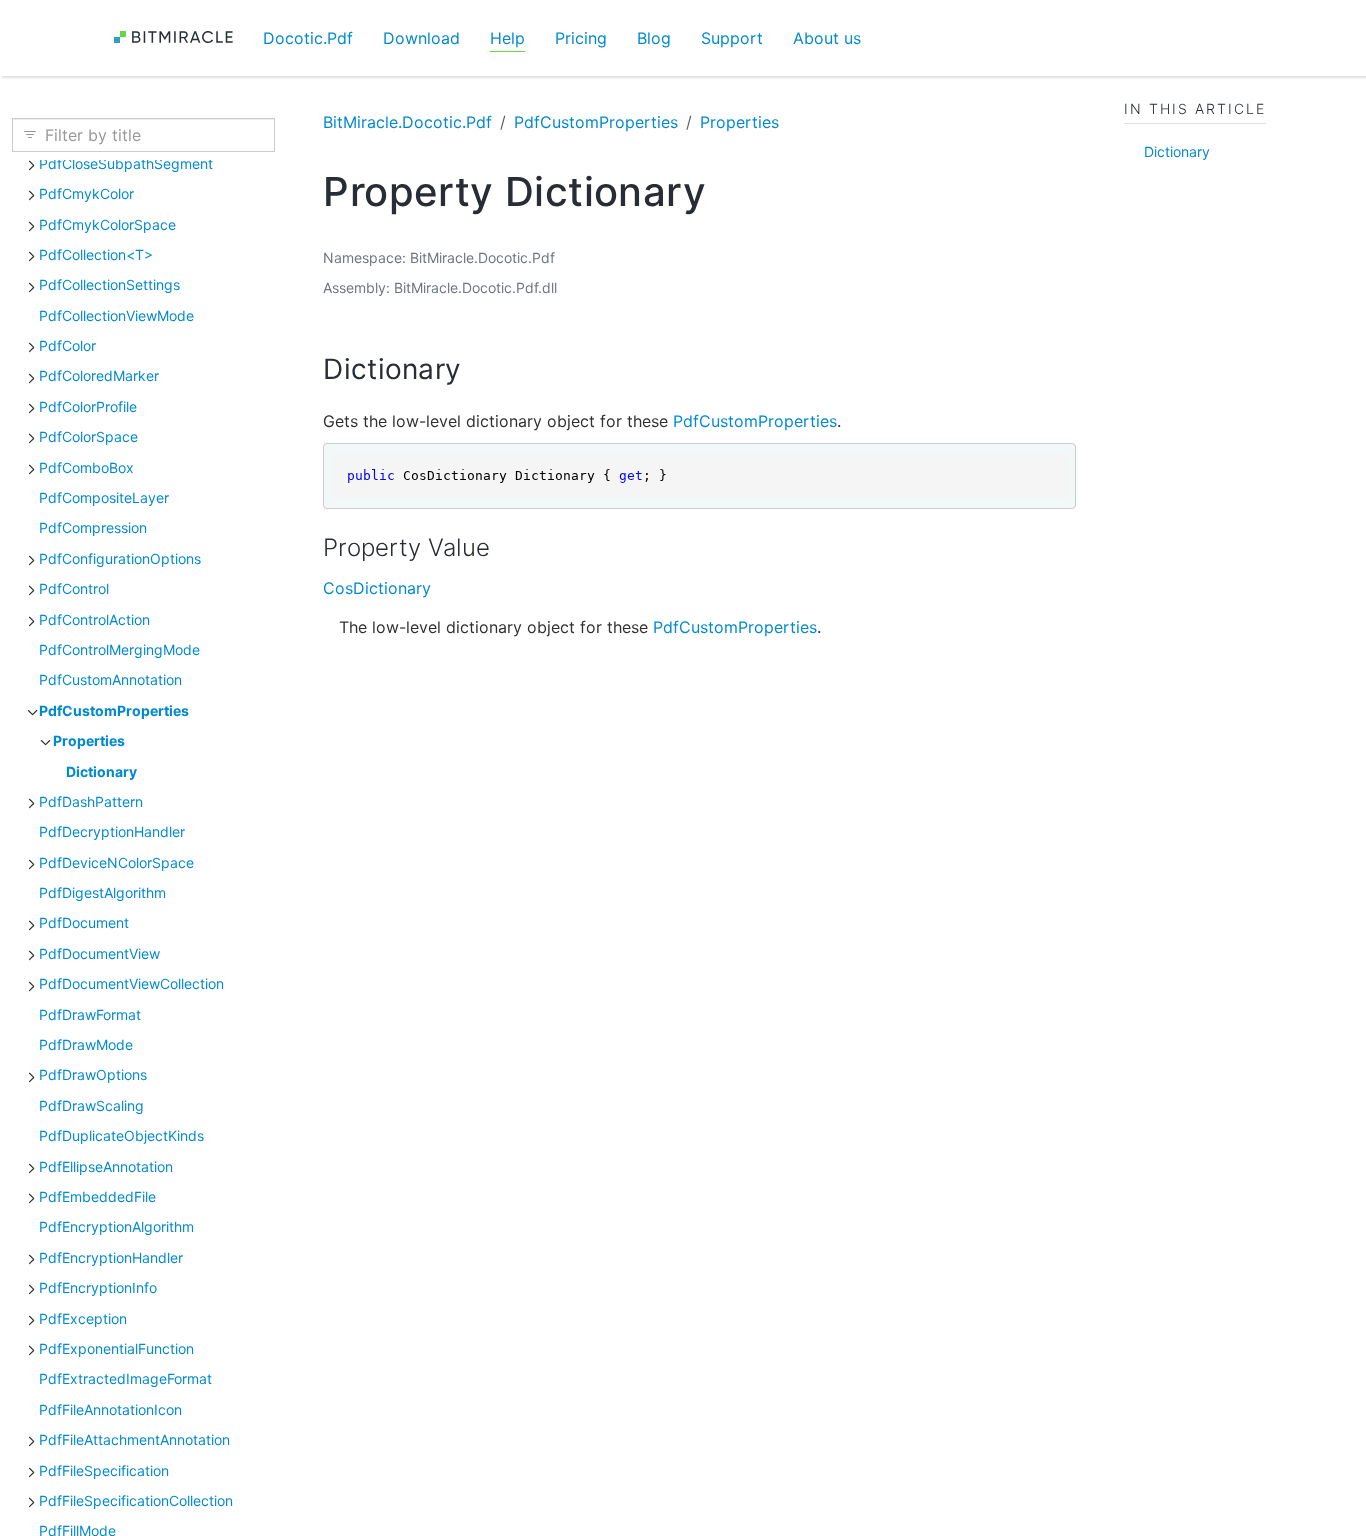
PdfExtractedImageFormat (125, 1378)
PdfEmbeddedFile (97, 1196)
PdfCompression (93, 527)
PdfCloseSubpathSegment (126, 163)
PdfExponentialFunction (116, 1348)
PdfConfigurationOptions (120, 558)
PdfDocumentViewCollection (131, 983)
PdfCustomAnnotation (110, 679)
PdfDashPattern (91, 801)
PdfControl (74, 588)
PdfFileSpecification (104, 1470)
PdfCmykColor (86, 193)
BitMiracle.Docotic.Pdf (407, 122)
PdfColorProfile (88, 406)
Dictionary (101, 771)
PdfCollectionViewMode (116, 315)
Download (421, 38)
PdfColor (67, 345)
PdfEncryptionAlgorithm (116, 1226)
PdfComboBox (86, 467)
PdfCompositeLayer (104, 497)
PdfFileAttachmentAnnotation (134, 1439)
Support (732, 38)
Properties (89, 740)
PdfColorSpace (88, 436)
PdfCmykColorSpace (107, 224)
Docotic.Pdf (308, 38)
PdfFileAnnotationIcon (110, 1409)
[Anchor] (480, 369)
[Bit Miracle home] (180, 37)
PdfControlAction (94, 619)
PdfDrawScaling (91, 1105)
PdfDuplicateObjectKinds (121, 1135)
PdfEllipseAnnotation (106, 1166)
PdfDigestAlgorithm (102, 892)
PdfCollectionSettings (109, 284)
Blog (654, 38)
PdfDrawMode (86, 1044)
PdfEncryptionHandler (111, 1257)
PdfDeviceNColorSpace (116, 862)
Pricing (581, 38)
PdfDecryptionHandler (112, 831)
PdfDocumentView (99, 953)
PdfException (83, 1318)
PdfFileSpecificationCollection (136, 1500)
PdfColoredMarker (99, 375)
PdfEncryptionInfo (98, 1287)
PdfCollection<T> (96, 254)
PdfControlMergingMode (119, 649)
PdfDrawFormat (90, 1014)
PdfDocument (84, 922)
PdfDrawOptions (93, 1074)
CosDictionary (377, 588)
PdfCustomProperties (114, 710)
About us (827, 38)
